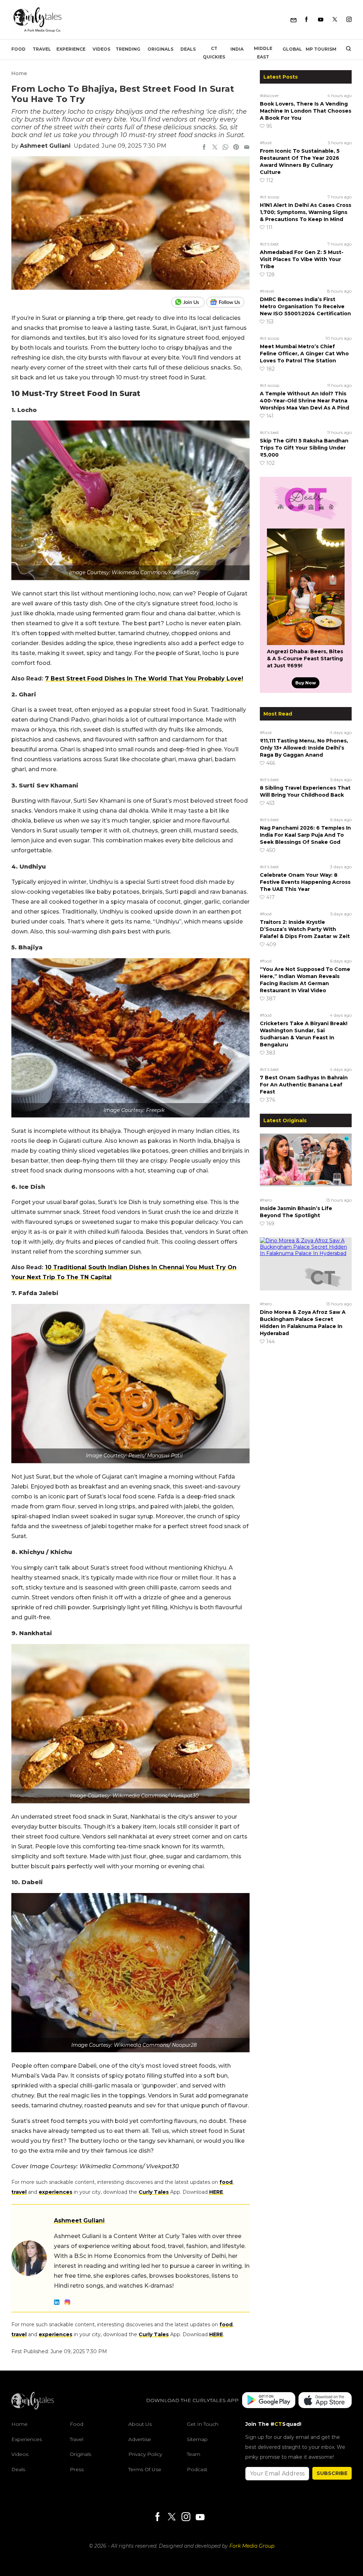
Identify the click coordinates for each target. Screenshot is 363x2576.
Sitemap (197, 2439)
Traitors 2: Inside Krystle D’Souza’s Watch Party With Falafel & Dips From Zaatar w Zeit (305, 929)
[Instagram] (349, 20)
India (237, 49)
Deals (188, 49)
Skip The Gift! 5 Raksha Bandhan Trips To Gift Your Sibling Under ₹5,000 (304, 448)
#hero (266, 1200)
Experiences (27, 2439)
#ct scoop (270, 197)
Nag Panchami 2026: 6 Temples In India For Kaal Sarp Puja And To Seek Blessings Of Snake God (305, 835)
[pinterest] (236, 148)
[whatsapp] (225, 148)
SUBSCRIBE (332, 2473)
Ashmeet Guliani (45, 146)
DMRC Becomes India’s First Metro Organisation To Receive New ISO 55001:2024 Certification (305, 306)
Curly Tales (154, 2192)
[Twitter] (335, 20)
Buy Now (306, 683)
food (226, 2182)
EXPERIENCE (71, 49)
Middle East (263, 53)
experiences (55, 2192)
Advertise (140, 2439)
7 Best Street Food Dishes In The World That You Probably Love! (144, 679)
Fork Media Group (252, 2546)
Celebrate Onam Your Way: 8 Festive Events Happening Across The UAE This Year (305, 882)
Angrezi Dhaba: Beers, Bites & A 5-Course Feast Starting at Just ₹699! (305, 659)
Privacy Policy (145, 2454)
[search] (346, 49)
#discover (269, 95)
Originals (160, 49)
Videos (101, 49)
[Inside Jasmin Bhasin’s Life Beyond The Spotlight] (306, 1164)
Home (19, 73)
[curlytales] (33, 2408)
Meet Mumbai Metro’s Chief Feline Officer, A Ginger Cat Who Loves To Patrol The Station (304, 354)
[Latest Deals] (306, 520)
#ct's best (269, 244)
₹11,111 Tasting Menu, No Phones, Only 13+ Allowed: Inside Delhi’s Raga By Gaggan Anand (304, 748)
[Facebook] (306, 20)
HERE (216, 2192)
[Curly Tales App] (269, 2401)
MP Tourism (321, 49)
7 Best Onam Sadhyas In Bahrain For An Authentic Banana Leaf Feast (304, 1085)
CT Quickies (214, 53)
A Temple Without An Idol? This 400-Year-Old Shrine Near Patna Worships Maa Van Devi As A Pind (305, 401)
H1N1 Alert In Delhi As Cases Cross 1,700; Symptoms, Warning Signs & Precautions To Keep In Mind (306, 212)
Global (292, 49)
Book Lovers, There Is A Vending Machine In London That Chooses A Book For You (306, 111)
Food (18, 49)
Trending (128, 49)
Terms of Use (145, 2469)
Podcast (197, 2469)
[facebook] (204, 148)
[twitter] (215, 148)
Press (77, 2469)
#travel (267, 291)
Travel (42, 49)
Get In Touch (203, 2424)
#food (266, 143)
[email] (247, 148)
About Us (140, 2424)
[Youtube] (321, 20)
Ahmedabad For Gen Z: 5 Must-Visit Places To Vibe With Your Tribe (302, 259)
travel (19, 2192)
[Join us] (189, 302)
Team (194, 2454)
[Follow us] (228, 302)
